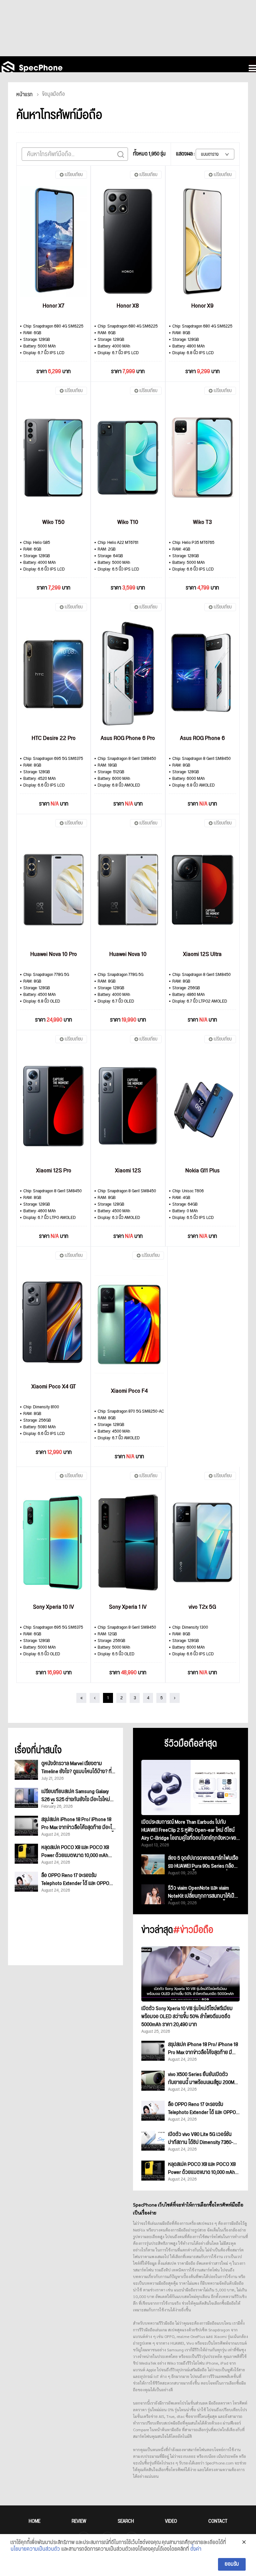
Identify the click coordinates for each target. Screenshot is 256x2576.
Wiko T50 (53, 522)
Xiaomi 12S (128, 1171)
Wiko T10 (128, 522)
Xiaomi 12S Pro (54, 1171)
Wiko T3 (202, 522)
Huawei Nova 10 (128, 954)
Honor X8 (128, 306)
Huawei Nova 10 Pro (54, 954)
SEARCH (126, 2521)
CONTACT (218, 2521)
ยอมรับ (232, 2564)
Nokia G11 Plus (202, 1171)
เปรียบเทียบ (74, 175)
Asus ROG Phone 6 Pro (128, 738)
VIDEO (171, 2521)
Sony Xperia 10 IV (53, 1607)
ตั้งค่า (196, 2549)
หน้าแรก (24, 95)
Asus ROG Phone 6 (202, 738)
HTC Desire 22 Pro (54, 738)
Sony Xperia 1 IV (128, 1607)
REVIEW (79, 2521)
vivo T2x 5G (202, 1607)
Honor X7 (53, 306)
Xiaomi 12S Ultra (202, 954)
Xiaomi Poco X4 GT (54, 1387)
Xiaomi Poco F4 (129, 1391)
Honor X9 (202, 306)
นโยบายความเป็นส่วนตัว (35, 2549)
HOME (34, 2521)
